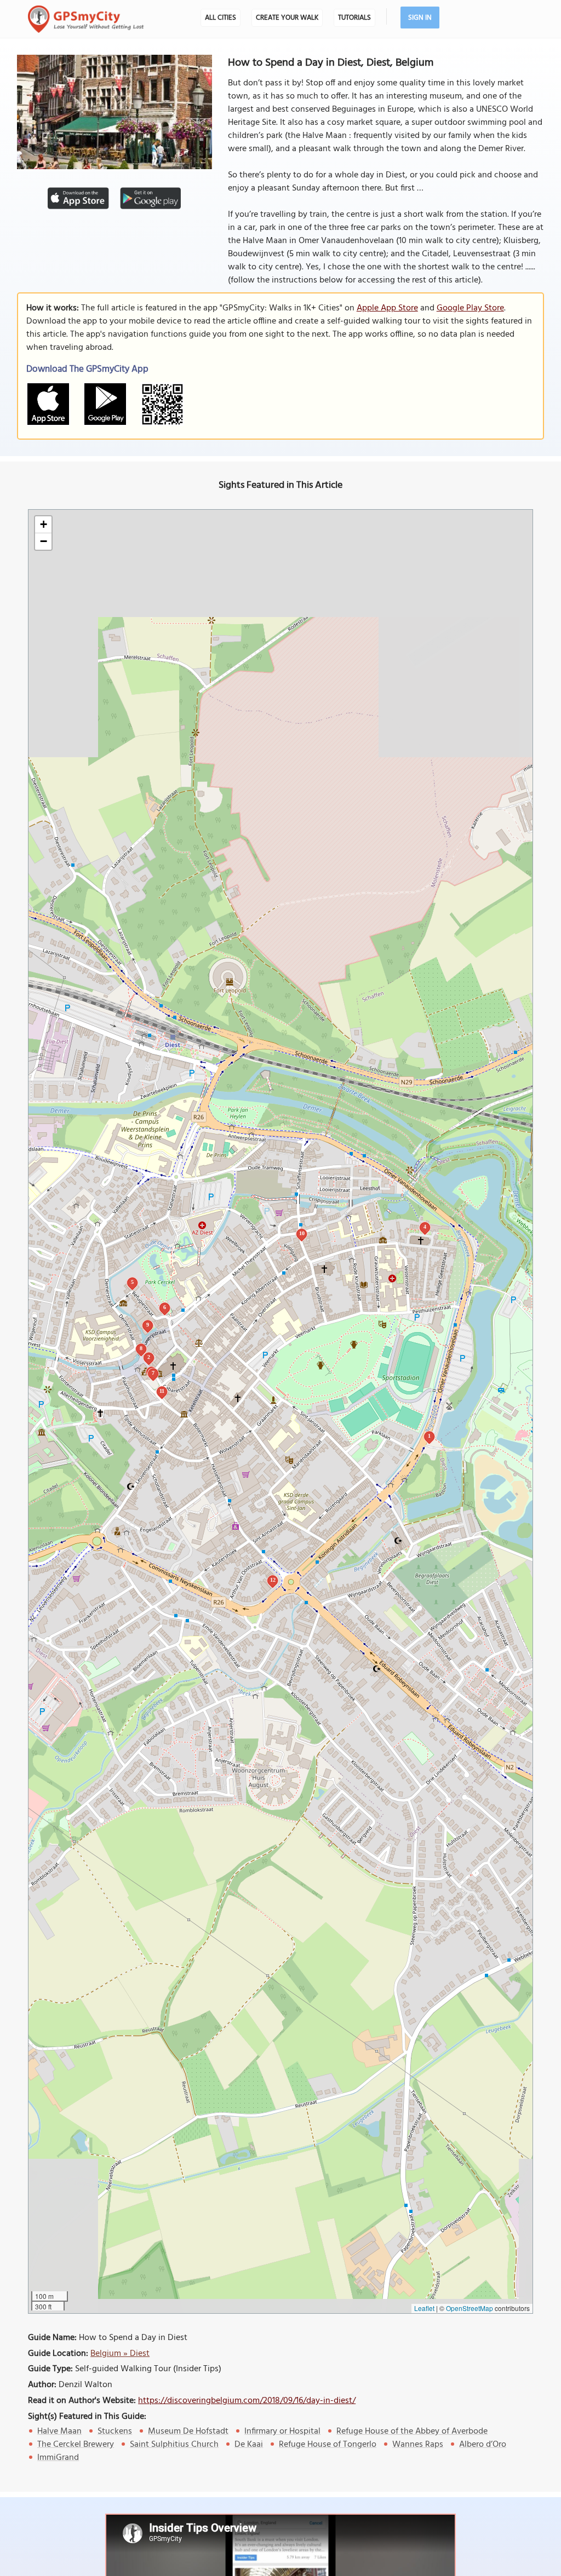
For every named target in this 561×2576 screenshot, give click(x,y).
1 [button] (429, 1436)
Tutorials (354, 18)
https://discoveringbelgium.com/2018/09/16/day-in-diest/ (247, 2401)
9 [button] (148, 1325)
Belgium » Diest (120, 2354)
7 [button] (153, 1373)
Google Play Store (470, 308)
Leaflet (424, 2308)
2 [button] (149, 1357)
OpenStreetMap (470, 2308)
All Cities (221, 18)
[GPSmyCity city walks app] (86, 19)
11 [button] (162, 1391)
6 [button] (165, 1307)
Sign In (420, 18)
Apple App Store (387, 308)
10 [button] (302, 1233)
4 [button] (425, 1227)
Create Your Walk (287, 18)
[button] (43, 525)
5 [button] (132, 1282)
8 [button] (141, 1348)
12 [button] (273, 1580)
